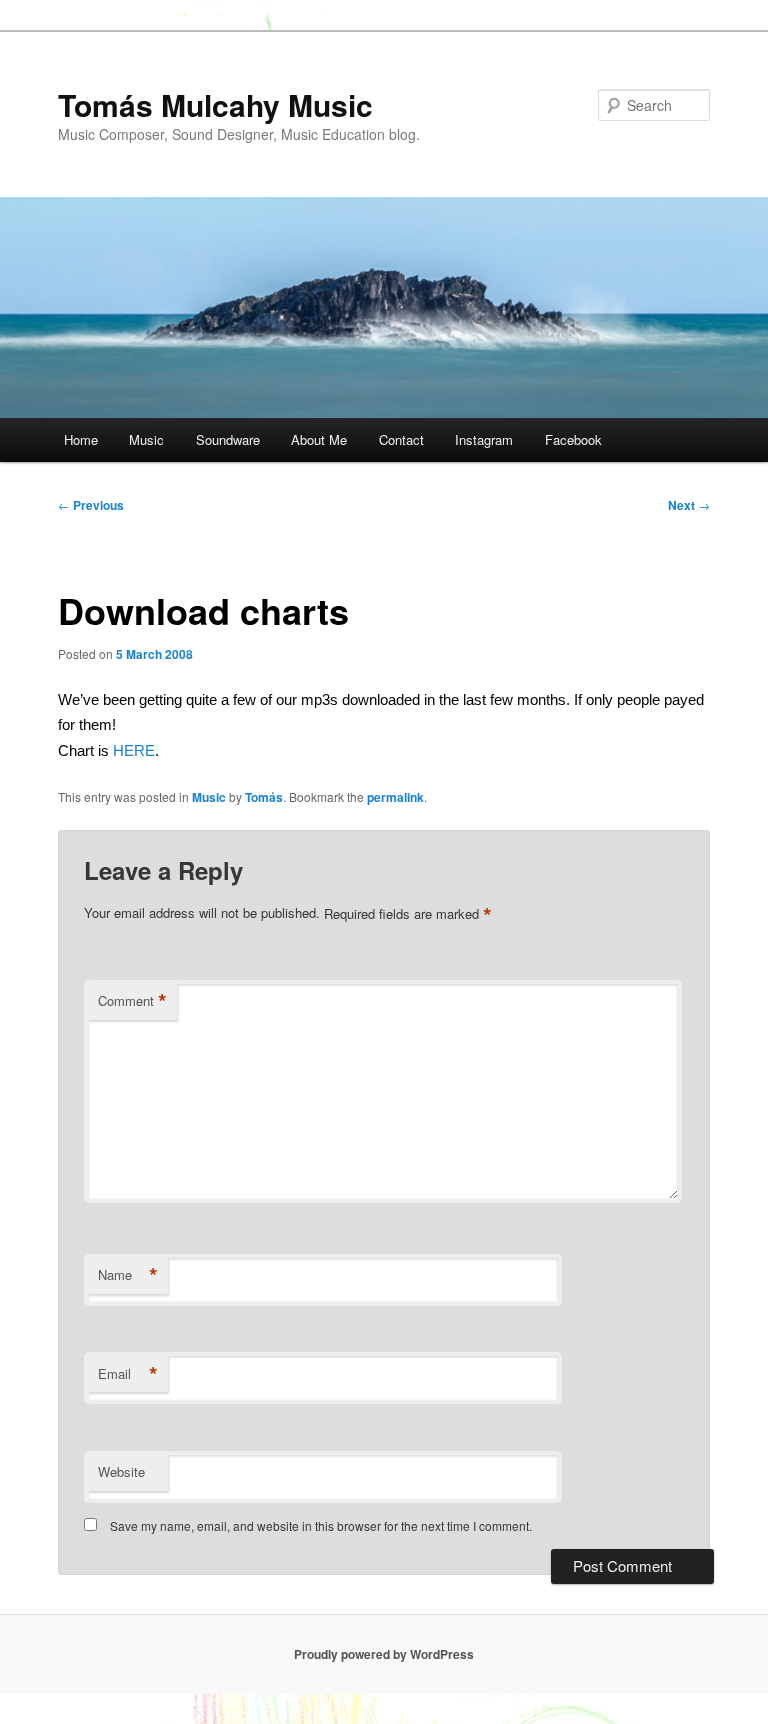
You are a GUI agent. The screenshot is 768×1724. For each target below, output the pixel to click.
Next (689, 505)
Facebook (573, 439)
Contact (401, 439)
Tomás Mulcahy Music (215, 104)
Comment (132, 1001)
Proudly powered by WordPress (384, 1654)
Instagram (484, 439)
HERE (134, 750)
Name (128, 1275)
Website (121, 1471)
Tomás (264, 797)
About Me (319, 439)
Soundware (228, 439)
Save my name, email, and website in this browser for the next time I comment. (321, 1525)
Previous (91, 505)
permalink (395, 797)
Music (146, 439)
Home (81, 439)
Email (128, 1374)
